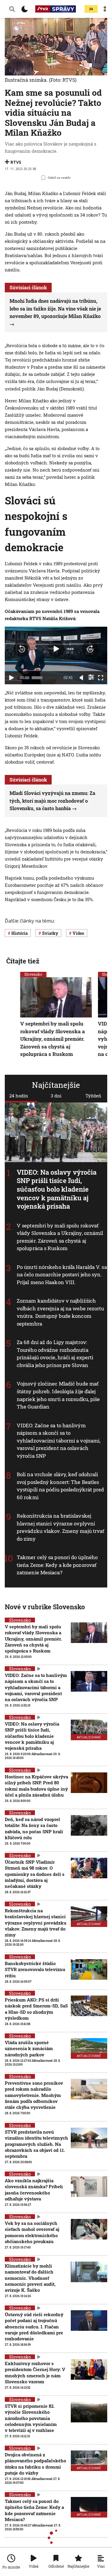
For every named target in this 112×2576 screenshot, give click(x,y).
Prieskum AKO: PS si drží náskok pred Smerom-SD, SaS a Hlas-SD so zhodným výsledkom (36, 2009)
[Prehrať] (11, 678)
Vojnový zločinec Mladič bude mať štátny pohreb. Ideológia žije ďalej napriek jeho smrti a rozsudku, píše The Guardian (58, 1395)
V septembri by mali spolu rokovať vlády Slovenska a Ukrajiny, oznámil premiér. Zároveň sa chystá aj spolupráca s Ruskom (60, 1237)
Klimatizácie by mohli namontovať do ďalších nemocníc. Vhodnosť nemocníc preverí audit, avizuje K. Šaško (30, 2278)
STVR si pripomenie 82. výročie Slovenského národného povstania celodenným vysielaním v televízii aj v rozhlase (31, 2418)
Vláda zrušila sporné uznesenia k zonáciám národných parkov (29, 2048)
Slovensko (33, 974)
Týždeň (93, 1096)
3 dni (56, 1096)
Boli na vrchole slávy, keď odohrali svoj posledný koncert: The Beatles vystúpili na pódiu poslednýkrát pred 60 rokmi (60, 1486)
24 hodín (19, 1096)
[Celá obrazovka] (101, 678)
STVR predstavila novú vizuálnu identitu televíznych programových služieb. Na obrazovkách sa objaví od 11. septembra (36, 2144)
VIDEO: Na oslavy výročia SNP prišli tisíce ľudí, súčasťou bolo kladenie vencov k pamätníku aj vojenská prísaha (57, 1189)
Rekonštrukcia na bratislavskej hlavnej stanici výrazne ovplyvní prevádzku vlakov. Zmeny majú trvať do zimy (60, 1527)
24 (91, 9)
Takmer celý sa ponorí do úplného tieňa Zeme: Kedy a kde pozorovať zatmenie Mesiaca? (57, 1565)
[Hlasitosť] (82, 678)
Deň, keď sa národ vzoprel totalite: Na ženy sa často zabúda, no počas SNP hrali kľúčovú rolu (34, 1828)
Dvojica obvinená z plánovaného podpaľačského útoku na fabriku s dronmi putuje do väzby (35, 2464)
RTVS (16, 162)
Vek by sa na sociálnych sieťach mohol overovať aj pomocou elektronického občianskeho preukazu (32, 2232)
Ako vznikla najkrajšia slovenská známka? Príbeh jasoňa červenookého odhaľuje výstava (34, 2190)
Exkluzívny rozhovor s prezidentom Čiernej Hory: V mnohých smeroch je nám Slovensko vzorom (35, 2372)
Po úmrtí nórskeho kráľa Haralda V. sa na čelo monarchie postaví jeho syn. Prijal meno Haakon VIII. (62, 1275)
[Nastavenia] (91, 677)
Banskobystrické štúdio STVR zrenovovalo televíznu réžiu (35, 1969)
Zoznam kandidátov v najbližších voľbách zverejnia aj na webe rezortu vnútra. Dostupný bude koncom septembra (60, 1312)
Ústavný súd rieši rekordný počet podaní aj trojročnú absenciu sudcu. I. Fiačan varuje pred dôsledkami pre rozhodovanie (34, 2326)
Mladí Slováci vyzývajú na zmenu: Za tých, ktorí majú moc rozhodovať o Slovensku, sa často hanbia (52, 801)
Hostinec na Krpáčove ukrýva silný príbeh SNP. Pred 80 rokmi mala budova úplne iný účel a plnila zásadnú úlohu (36, 1786)
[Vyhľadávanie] (12, 9)
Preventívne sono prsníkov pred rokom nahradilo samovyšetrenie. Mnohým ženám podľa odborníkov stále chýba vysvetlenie (34, 2095)
